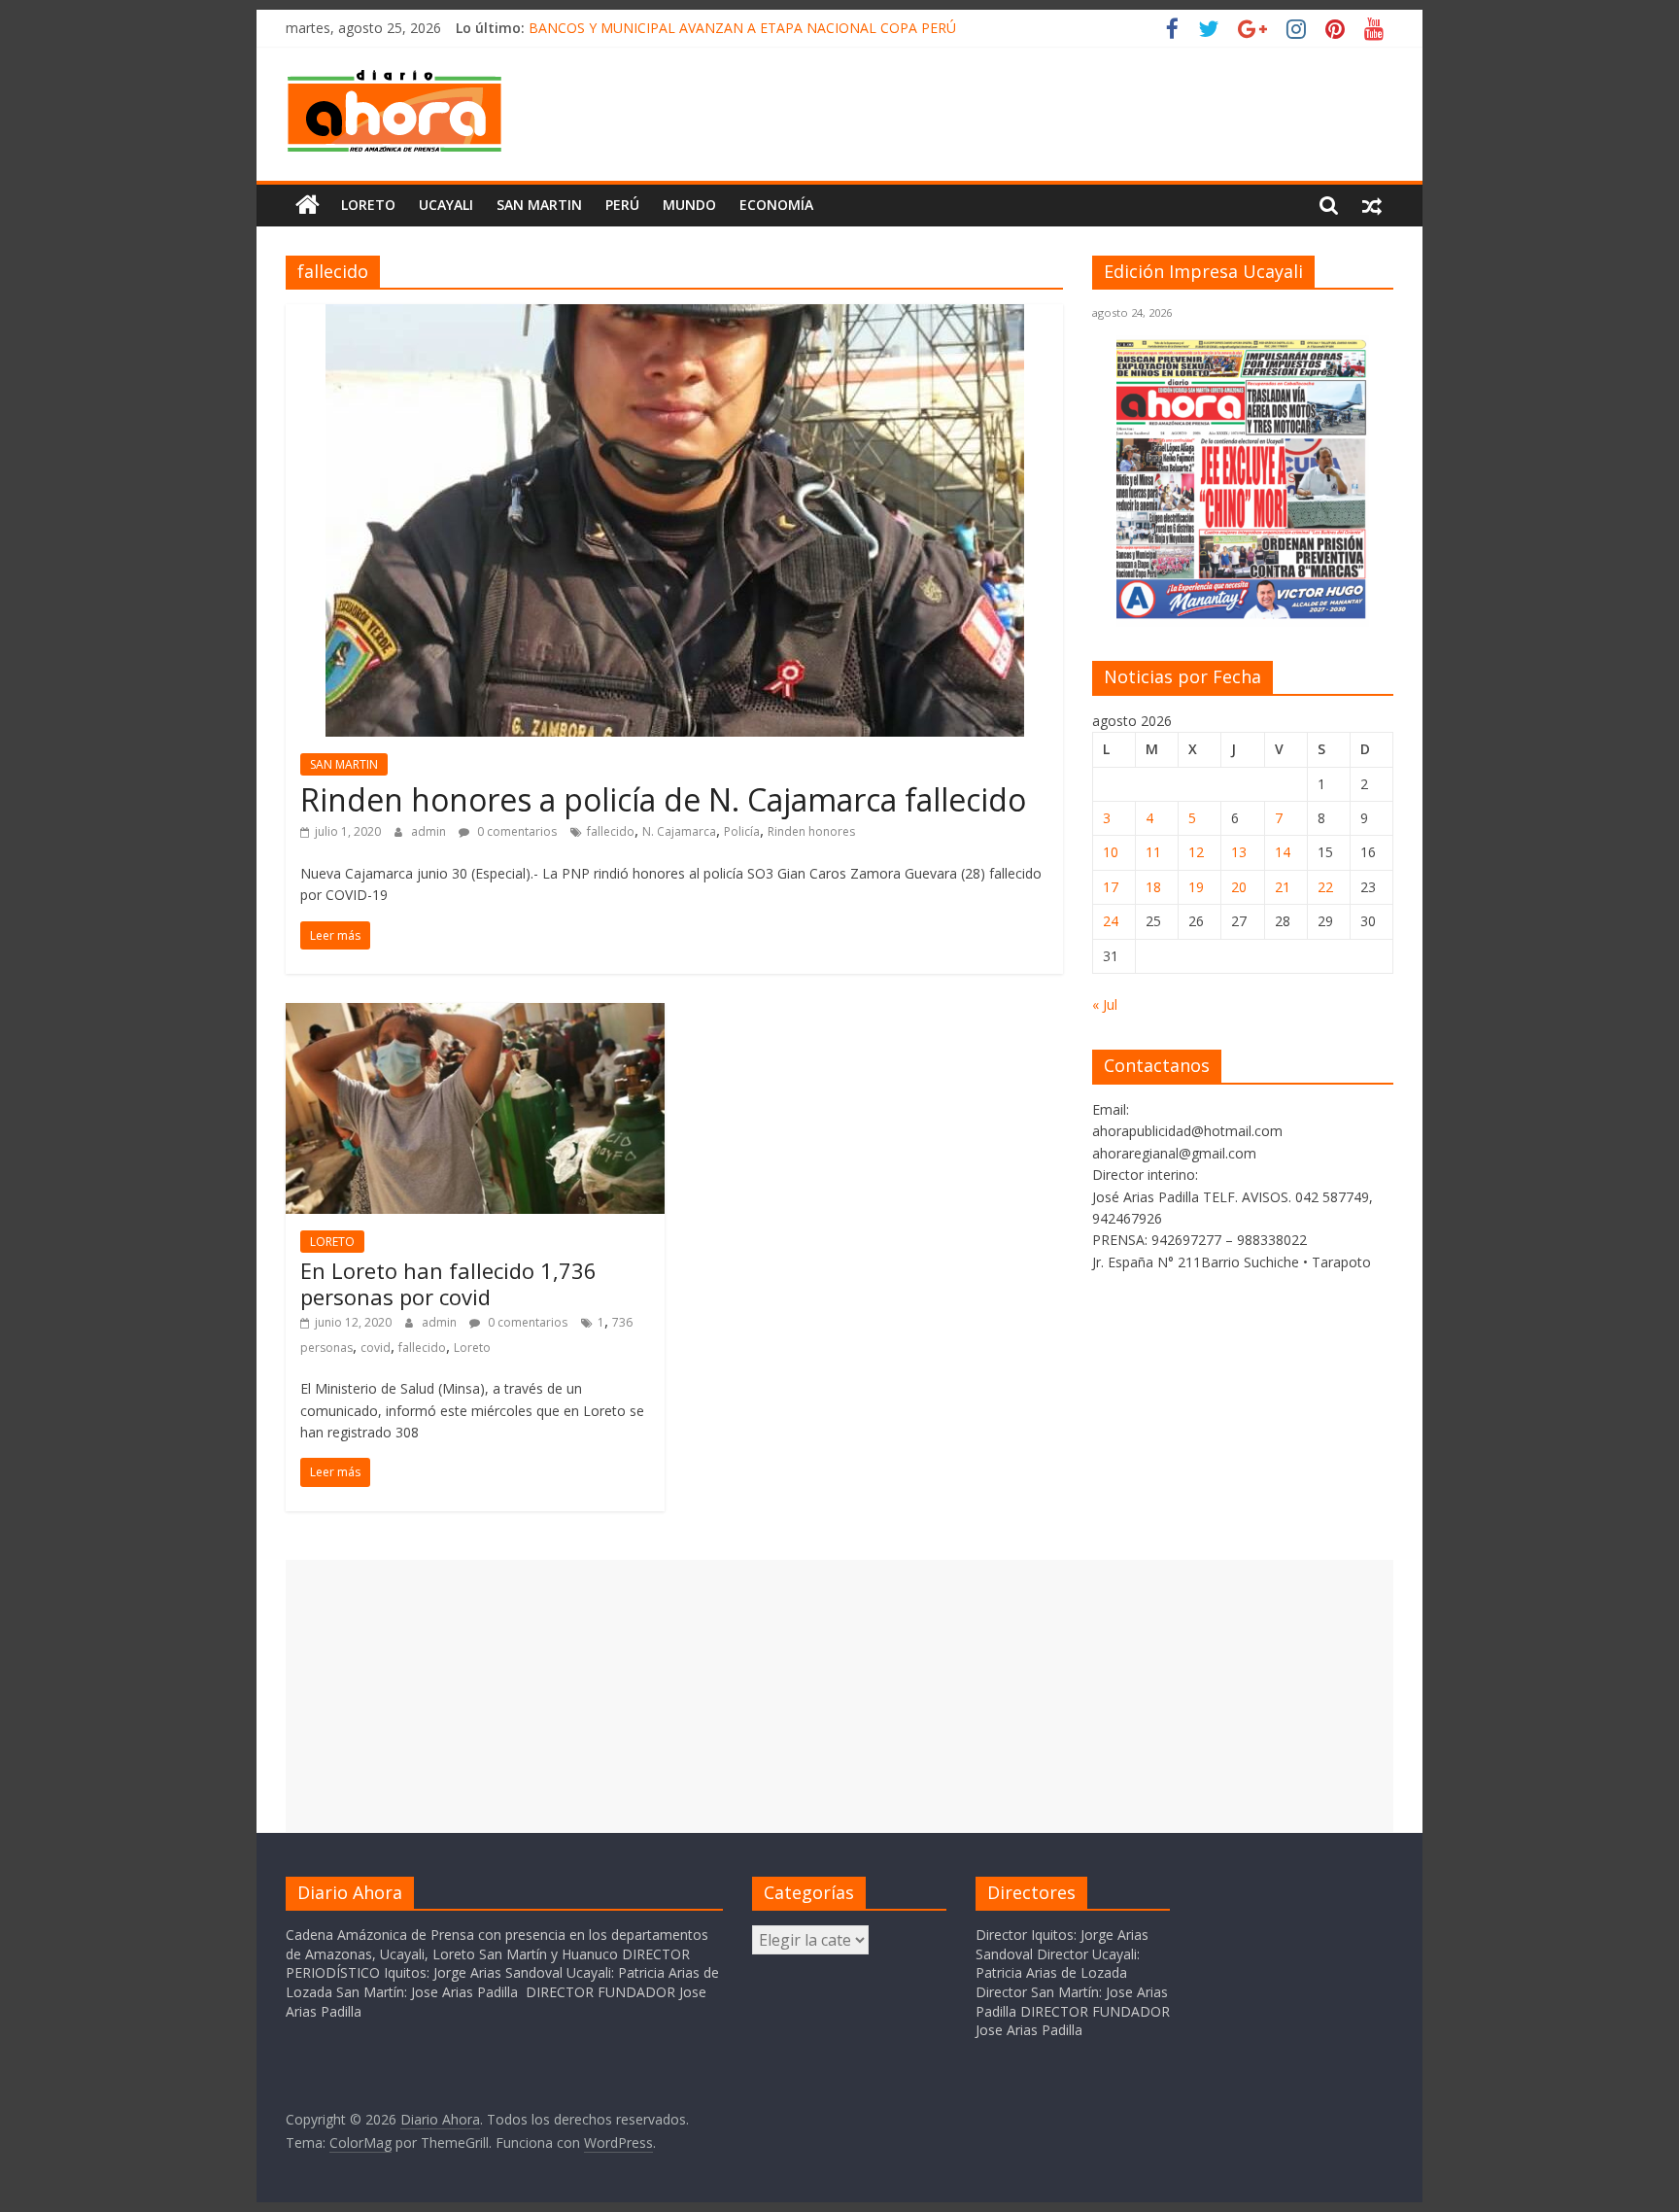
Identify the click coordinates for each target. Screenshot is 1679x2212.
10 (1111, 852)
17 (1111, 887)
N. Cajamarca (679, 831)
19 (1196, 887)
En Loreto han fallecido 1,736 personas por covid (448, 1283)
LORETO (332, 1242)
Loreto (368, 205)
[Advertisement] (839, 1696)
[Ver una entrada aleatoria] (1372, 205)
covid (376, 1348)
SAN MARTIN (539, 205)
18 (1153, 887)
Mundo (689, 205)
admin (430, 831)
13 (1239, 852)
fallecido (611, 831)
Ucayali (446, 205)
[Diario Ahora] (308, 205)
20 (1239, 887)
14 (1283, 852)
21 (1283, 887)
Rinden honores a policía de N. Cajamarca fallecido (663, 799)
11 (1153, 852)
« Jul (1105, 1004)
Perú (622, 205)
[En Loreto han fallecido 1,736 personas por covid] (475, 1015)
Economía (776, 205)
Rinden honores (811, 831)
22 (1325, 887)
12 (1196, 852)
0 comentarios (515, 831)
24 (1111, 921)
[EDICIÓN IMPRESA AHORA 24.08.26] (1243, 616)
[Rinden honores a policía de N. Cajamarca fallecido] (675, 316)
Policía (742, 831)
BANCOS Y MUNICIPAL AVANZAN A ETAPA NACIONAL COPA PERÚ (742, 28)
